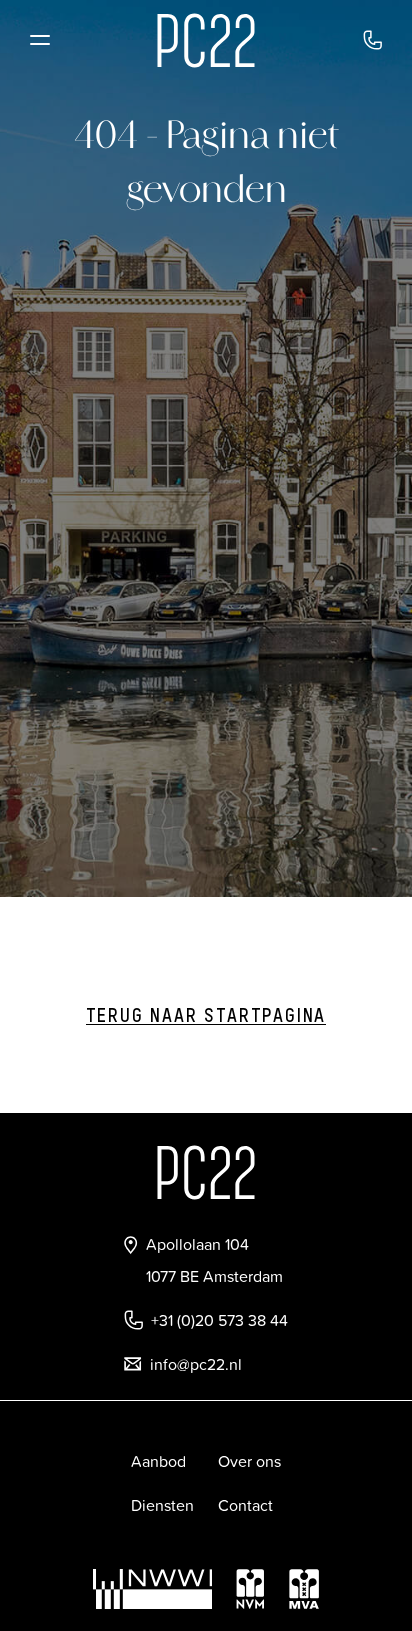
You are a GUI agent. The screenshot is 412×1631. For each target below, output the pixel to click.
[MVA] (304, 1589)
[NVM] (250, 1589)
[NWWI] (152, 1589)
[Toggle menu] (40, 40)
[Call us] (372, 40)
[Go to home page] (206, 40)
